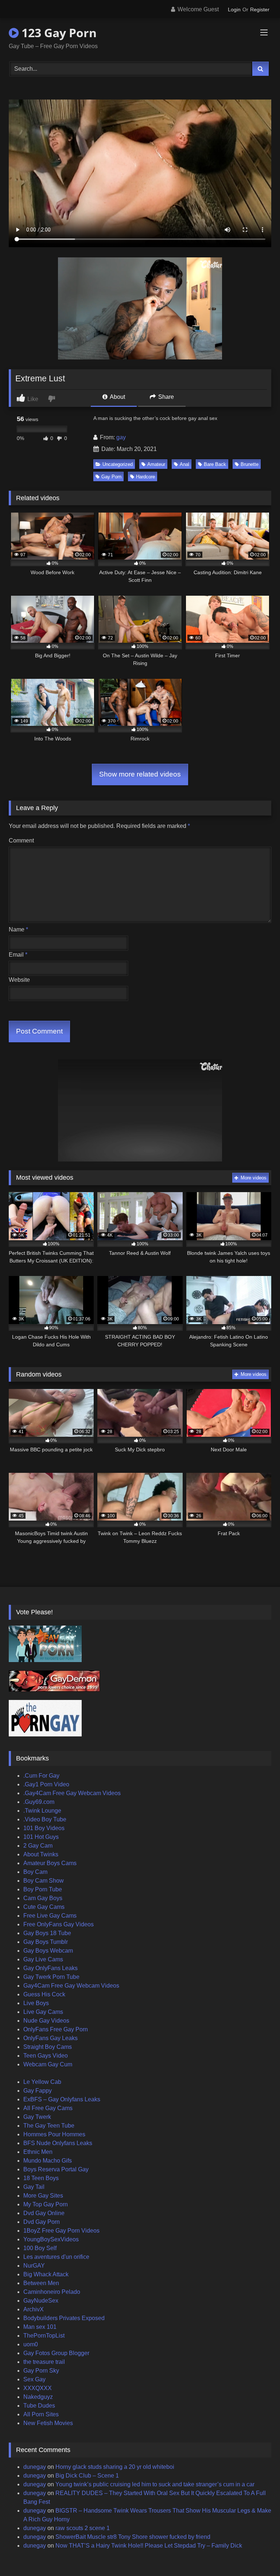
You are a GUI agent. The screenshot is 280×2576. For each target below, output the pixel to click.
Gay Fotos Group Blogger (56, 2353)
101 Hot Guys (41, 1837)
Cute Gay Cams (44, 1907)
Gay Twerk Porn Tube (51, 1977)
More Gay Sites (43, 2196)
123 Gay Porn (58, 33)
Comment (21, 840)
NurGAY (34, 2266)
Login (234, 9)
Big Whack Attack (46, 2274)
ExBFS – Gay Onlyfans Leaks (62, 2099)
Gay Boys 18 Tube (47, 1933)
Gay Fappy (38, 2091)
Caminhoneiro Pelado (52, 2292)
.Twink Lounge (42, 1811)
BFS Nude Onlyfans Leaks (58, 2143)
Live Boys (36, 2003)
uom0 (31, 2344)
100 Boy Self (40, 2248)
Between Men (41, 2283)
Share (165, 397)
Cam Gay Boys (43, 1898)
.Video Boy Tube (45, 1819)
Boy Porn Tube (43, 1889)
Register (260, 9)
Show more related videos (140, 774)
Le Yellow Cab (42, 2082)
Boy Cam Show (44, 1881)
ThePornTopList (44, 2336)
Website (19, 980)
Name (18, 929)
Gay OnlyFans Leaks (50, 1968)
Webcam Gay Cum (48, 2064)
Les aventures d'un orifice (56, 2257)
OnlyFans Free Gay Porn (56, 2029)
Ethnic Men (38, 2152)
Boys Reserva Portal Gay (56, 2169)
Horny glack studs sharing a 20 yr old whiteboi (115, 2467)
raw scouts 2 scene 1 (83, 2528)
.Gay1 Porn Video (46, 1784)
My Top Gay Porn (46, 2204)
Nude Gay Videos (46, 2021)
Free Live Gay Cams (50, 1916)
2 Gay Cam (38, 1846)
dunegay (35, 2467)
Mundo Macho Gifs (48, 2161)
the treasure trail (44, 2362)
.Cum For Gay (41, 1776)
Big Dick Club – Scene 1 (87, 2476)
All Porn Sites (41, 2414)
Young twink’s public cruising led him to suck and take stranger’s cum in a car (155, 2484)
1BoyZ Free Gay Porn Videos (61, 2231)
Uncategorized (118, 464)
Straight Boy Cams (48, 2047)
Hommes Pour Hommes (54, 2134)
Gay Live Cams (43, 1959)
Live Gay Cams (43, 2012)
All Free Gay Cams (48, 2108)
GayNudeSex (41, 2301)
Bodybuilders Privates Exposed (64, 2318)
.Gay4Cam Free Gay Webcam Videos (72, 1793)
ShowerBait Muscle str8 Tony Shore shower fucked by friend (133, 2537)
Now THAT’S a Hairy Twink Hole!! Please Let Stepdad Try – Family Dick (149, 2546)
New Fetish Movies (48, 2423)
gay (121, 437)
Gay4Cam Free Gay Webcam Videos (71, 1986)
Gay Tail (34, 2187)
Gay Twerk (37, 2117)
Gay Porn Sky (41, 2371)
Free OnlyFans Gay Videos (59, 1924)
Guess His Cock (44, 1994)
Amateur (156, 464)
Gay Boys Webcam (48, 1951)
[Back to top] (257, 2554)
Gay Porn (111, 477)
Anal (184, 464)
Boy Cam (35, 1872)
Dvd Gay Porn (42, 2222)
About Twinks (41, 1854)
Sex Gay (34, 2379)
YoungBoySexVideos (51, 2239)
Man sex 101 (40, 2327)
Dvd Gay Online (44, 2213)
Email (18, 955)
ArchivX (34, 2309)
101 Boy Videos (44, 1828)
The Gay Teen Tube (49, 2126)
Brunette (250, 464)
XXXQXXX (38, 2388)
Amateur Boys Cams (50, 1863)
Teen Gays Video (46, 2056)
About (117, 397)
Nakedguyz (38, 2397)
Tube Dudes (39, 2406)
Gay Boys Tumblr (46, 1942)
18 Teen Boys (41, 2178)
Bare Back (215, 464)
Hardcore (145, 477)
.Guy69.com (39, 1802)
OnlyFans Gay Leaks (50, 2038)
